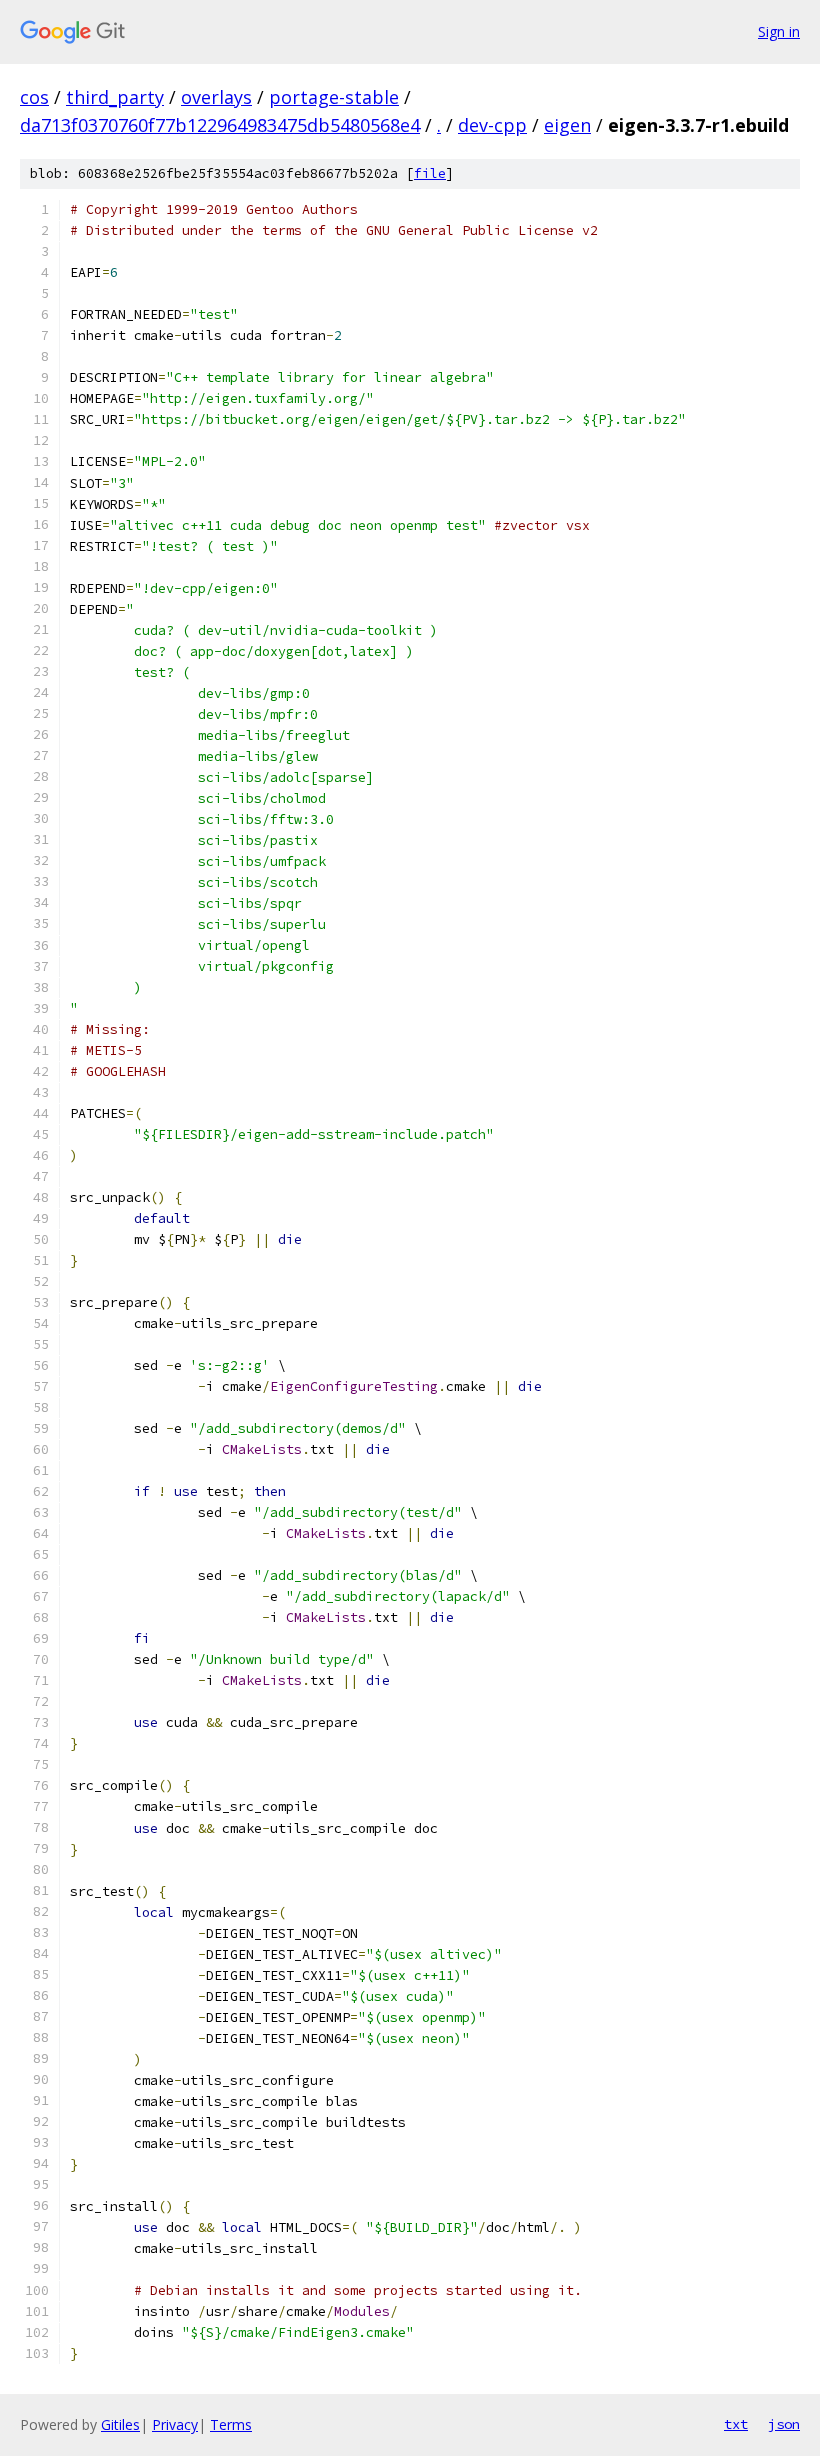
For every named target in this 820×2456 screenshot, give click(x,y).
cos (34, 97)
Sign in (779, 31)
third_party (115, 97)
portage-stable (334, 97)
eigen (567, 125)
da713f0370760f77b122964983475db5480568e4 (220, 125)
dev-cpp (492, 125)
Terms (231, 2424)
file (430, 173)
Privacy (175, 2424)
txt (736, 2424)
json (784, 2424)
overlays (216, 97)
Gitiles (120, 2424)
